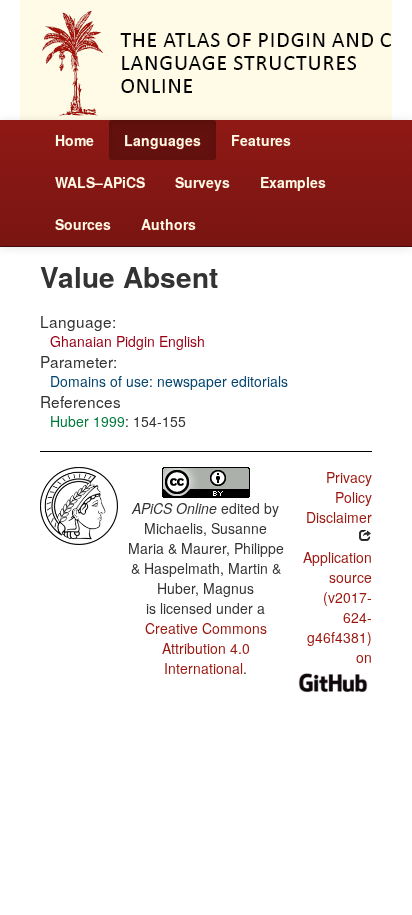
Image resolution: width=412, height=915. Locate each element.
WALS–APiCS (100, 182)
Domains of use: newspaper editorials (169, 381)
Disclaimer (339, 517)
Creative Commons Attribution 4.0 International (206, 648)
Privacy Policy (349, 487)
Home (74, 140)
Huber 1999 (87, 421)
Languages (162, 140)
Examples (293, 182)
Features (261, 140)
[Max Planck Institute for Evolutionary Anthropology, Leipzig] (79, 504)
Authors (168, 224)
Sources (83, 224)
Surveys (202, 182)
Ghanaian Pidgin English (127, 341)
